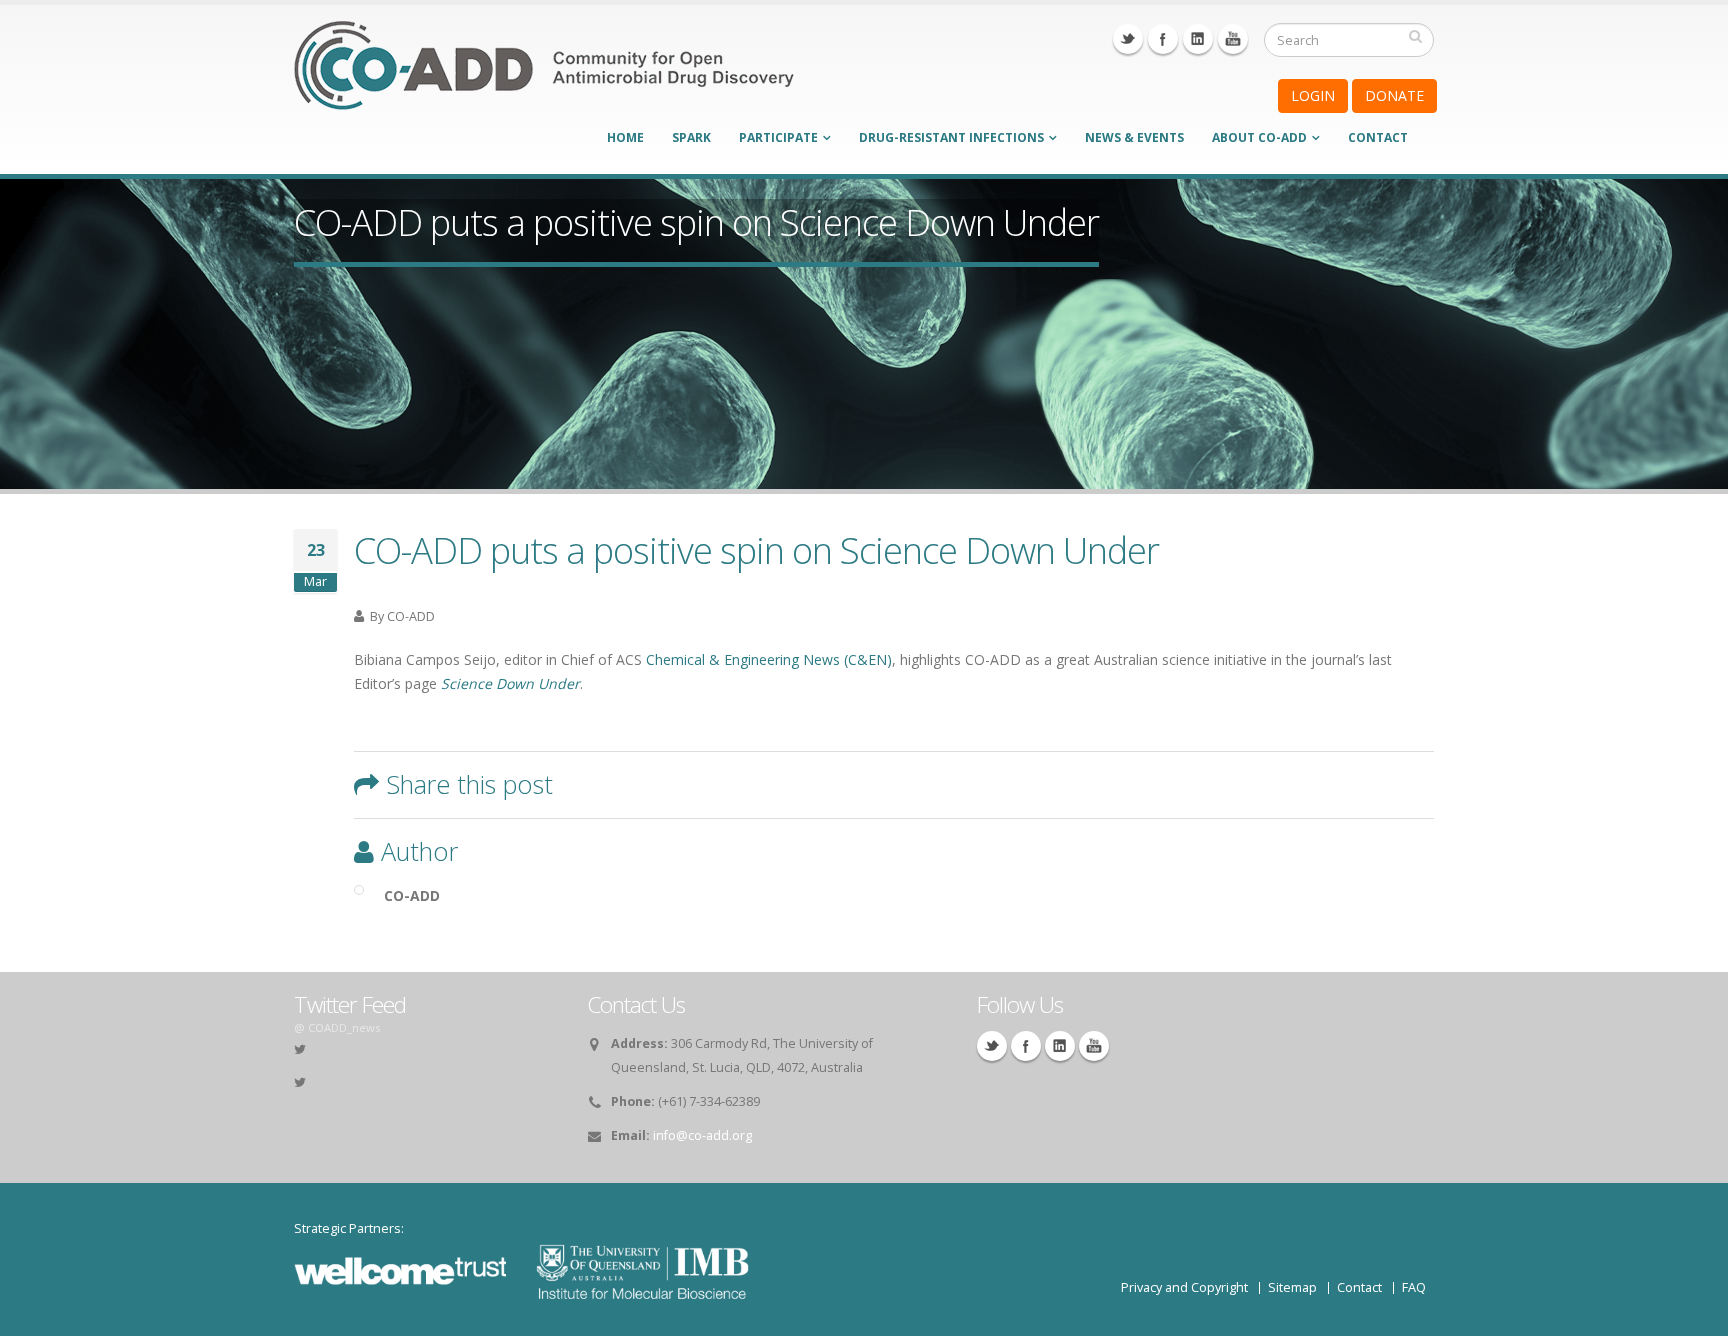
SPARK (691, 137)
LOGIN (1313, 95)
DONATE (1394, 95)
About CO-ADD (1259, 137)
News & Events (1134, 137)
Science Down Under (510, 683)
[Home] (544, 78)
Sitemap (1292, 1287)
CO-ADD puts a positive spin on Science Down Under (756, 550)
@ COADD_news (337, 1027)
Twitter (1128, 39)
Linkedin (1198, 39)
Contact (1378, 137)
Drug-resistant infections (951, 137)
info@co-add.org (702, 1135)
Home (625, 137)
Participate (778, 137)
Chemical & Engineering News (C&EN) (769, 659)
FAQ (1414, 1287)
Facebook (1163, 39)
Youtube (1233, 39)
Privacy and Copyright (1184, 1287)
